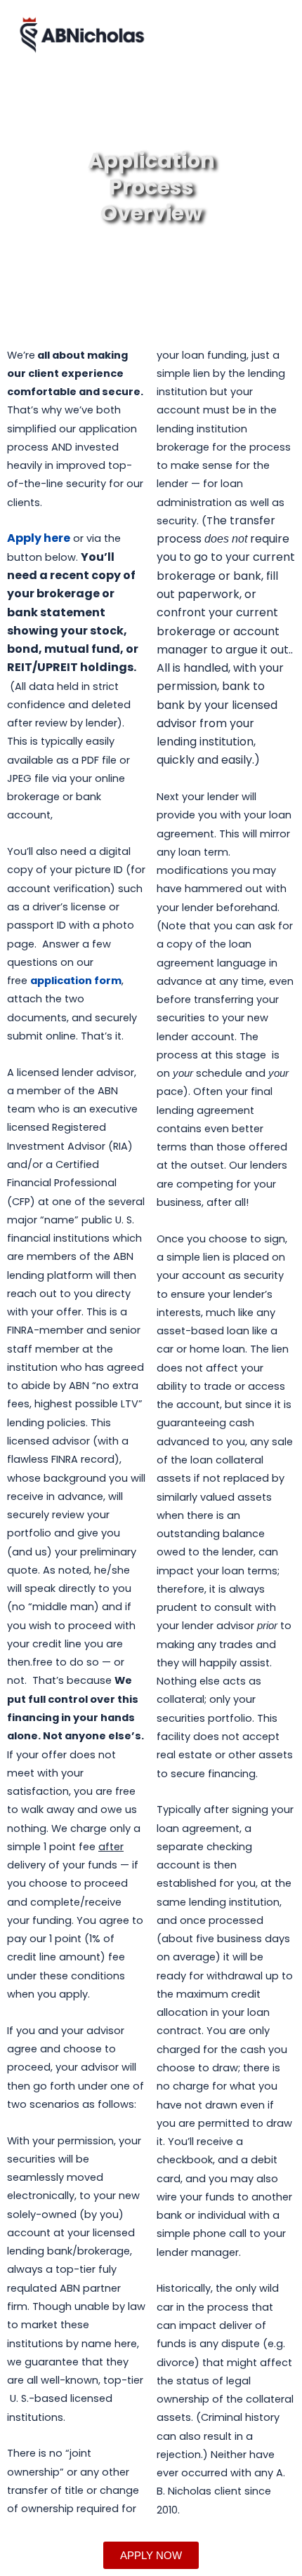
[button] (275, 35)
